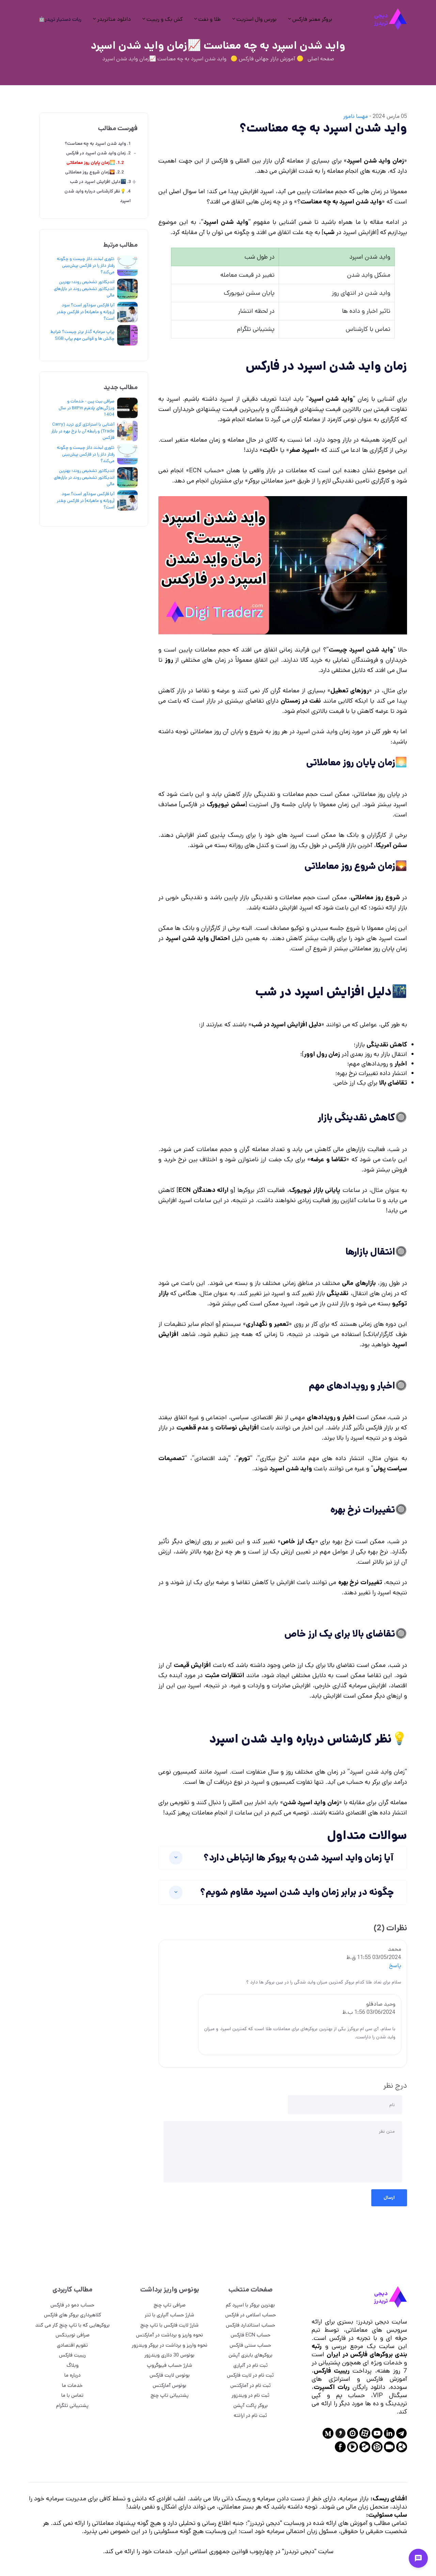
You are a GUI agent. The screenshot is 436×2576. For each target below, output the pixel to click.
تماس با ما (72, 2395)
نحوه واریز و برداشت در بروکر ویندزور (170, 2345)
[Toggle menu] (418, 2558)
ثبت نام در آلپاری (251, 2365)
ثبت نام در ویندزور (251, 2395)
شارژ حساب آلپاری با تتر (169, 2315)
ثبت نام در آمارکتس (251, 2385)
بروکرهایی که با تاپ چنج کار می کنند (72, 2325)
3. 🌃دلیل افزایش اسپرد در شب (100, 182)
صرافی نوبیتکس (73, 2335)
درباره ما (73, 2375)
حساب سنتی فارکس (250, 2345)
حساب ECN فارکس (251, 2335)
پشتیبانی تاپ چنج (170, 2395)
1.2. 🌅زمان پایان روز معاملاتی (95, 163)
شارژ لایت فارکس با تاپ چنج (169, 2325)
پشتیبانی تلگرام (72, 2405)
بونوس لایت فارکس (170, 2375)
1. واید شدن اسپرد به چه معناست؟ (98, 144)
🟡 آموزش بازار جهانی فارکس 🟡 (267, 59)
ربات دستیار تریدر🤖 (60, 19)
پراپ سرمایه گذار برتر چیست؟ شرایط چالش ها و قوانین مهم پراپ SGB (82, 335)
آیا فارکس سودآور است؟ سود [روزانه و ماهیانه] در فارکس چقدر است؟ (85, 312)
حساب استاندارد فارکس (251, 2325)
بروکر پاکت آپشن (251, 2405)
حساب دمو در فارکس (72, 2305)
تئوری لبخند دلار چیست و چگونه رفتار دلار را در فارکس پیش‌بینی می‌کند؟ (86, 265)
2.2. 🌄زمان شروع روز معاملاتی (95, 172)
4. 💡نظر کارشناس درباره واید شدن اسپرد (98, 196)
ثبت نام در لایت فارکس (250, 2375)
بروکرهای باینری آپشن (251, 2355)
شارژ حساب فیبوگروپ (169, 2365)
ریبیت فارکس (72, 2355)
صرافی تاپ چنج (170, 2305)
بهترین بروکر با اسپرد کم (250, 2305)
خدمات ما (72, 2385)
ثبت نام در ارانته (250, 2415)
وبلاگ (73, 2365)
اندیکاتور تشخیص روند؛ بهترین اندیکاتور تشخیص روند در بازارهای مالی (84, 289)
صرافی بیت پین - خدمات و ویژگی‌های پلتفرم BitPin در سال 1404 (87, 408)
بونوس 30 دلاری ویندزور (169, 2355)
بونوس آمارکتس (169, 2385)
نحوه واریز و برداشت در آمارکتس (169, 2335)
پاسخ (395, 1966)
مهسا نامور (355, 116)
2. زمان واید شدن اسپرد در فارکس (98, 153)
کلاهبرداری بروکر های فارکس (73, 2315)
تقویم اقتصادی (72, 2345)
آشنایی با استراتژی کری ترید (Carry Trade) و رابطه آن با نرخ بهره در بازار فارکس (83, 431)
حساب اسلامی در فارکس (251, 2315)
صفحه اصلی (321, 59)
